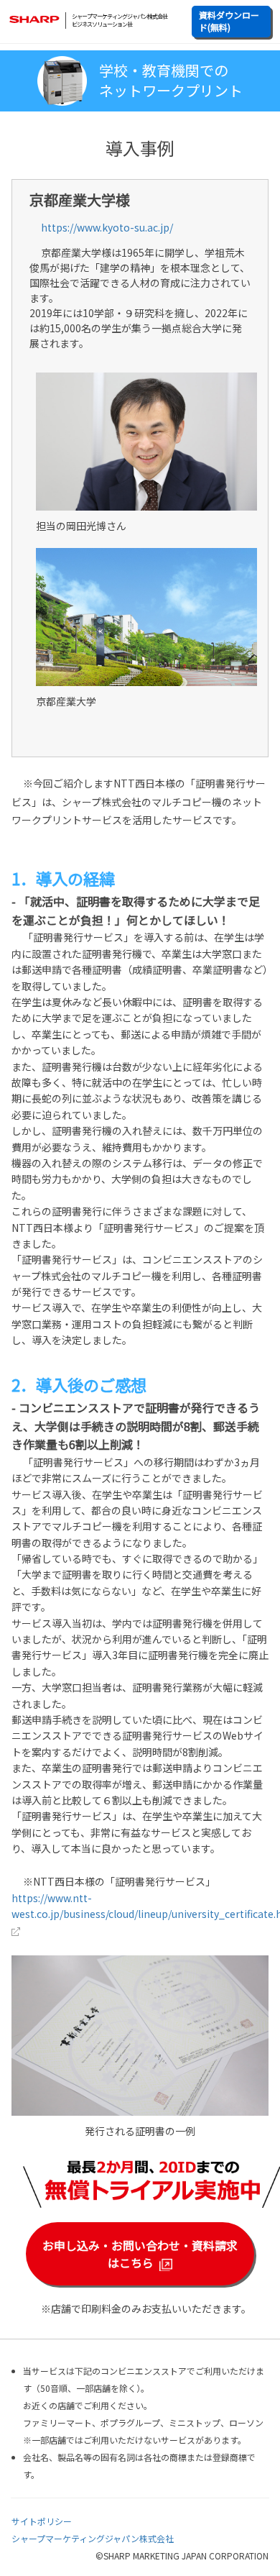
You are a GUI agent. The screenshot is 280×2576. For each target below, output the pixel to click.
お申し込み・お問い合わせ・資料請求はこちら (140, 2254)
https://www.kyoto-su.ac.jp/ (107, 227)
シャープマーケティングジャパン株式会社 (93, 2538)
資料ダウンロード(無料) (229, 21)
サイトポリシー (42, 2521)
